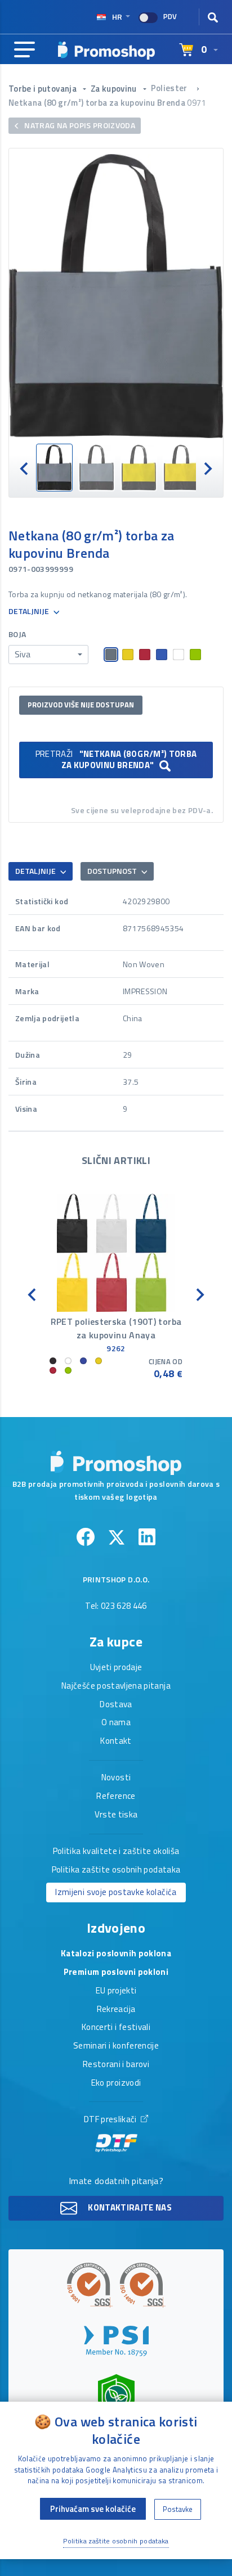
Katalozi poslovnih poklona (116, 1954)
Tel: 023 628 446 (116, 1607)
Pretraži (116, 759)
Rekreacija (116, 2010)
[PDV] (148, 18)
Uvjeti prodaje (116, 1668)
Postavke (178, 2509)
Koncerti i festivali (116, 2028)
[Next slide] (207, 468)
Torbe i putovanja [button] (43, 89)
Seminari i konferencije (116, 2046)
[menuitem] (54, 468)
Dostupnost (113, 871)
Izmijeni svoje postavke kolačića (116, 1892)
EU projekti (116, 1991)
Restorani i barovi (116, 2065)
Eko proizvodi (116, 2083)
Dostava (116, 1705)
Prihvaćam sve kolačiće (93, 2509)
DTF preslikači (111, 2120)
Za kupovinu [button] (115, 89)
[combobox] (48, 655)
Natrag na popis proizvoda (79, 125)
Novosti (116, 1778)
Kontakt (116, 1742)
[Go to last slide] (25, 468)
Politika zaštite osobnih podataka (116, 1870)
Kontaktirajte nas (129, 2207)
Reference (116, 1797)
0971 (196, 103)
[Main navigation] (24, 50)
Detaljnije (30, 612)
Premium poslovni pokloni (116, 1973)
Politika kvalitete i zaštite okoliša (116, 1852)
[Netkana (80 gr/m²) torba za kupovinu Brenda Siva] (116, 296)
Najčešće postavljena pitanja (116, 1686)
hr (117, 17)
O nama (116, 1723)
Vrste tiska (116, 1815)
